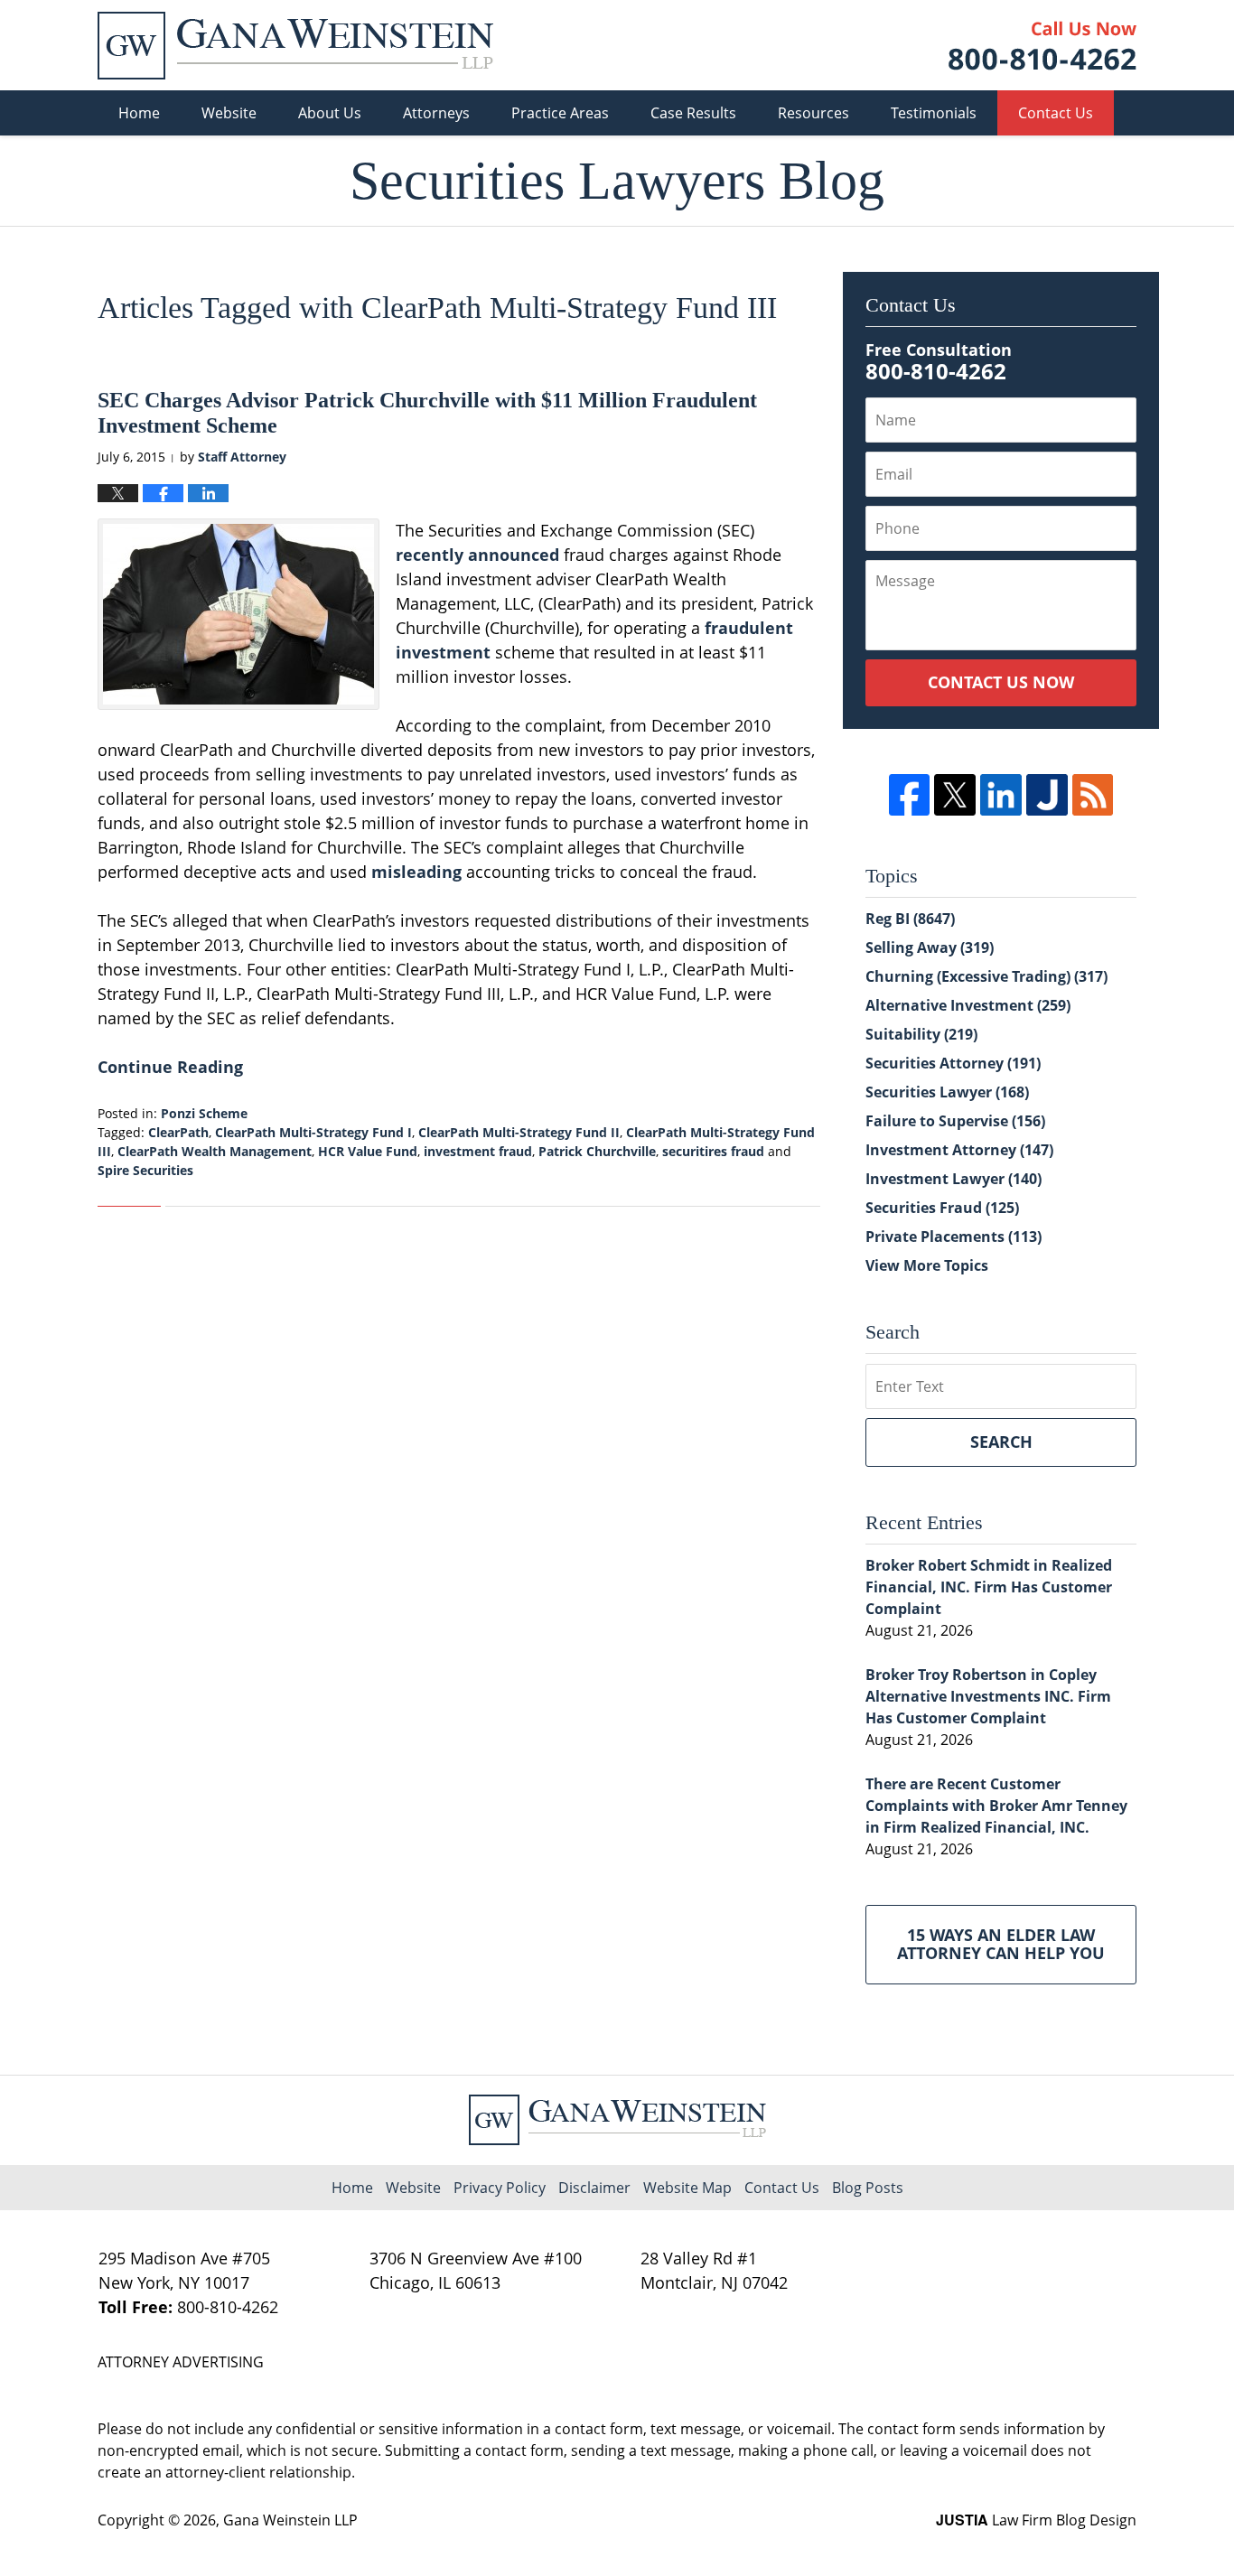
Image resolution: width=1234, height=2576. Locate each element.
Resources (813, 113)
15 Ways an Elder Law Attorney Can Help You (1001, 1944)
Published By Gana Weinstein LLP (1042, 46)
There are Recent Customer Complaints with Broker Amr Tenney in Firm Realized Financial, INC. (996, 1806)
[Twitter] (955, 795)
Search (1001, 1442)
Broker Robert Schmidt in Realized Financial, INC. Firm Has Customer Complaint (989, 1587)
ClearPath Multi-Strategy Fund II (519, 1132)
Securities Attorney (953, 1063)
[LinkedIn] (1001, 795)
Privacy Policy (500, 2188)
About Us (330, 113)
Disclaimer (594, 2188)
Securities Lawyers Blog (295, 46)
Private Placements (954, 1237)
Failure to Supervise (955, 1121)
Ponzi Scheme (204, 1113)
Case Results (693, 113)
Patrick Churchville (597, 1151)
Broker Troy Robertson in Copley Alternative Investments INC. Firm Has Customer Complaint (988, 1696)
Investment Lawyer (954, 1179)
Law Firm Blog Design (1036, 2520)
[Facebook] (910, 795)
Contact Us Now (1001, 682)
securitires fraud (713, 1151)
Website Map (687, 2188)
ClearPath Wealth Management (215, 1151)
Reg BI (910, 919)
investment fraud (478, 1151)
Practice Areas (560, 113)
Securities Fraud (942, 1208)
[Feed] (1093, 795)
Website (229, 113)
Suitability (921, 1034)
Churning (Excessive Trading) (986, 976)
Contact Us (1056, 113)
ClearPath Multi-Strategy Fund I (313, 1132)
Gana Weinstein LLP (290, 2520)
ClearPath (178, 1132)
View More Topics (927, 1265)
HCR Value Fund (368, 1151)
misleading (416, 872)
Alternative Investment (968, 1005)
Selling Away (930, 947)
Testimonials (934, 113)
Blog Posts (868, 2188)
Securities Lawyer (947, 1092)
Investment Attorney (959, 1150)
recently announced (477, 555)
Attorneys (436, 113)
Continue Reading (170, 1067)
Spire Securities (145, 1170)
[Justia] (1047, 795)
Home (139, 113)
